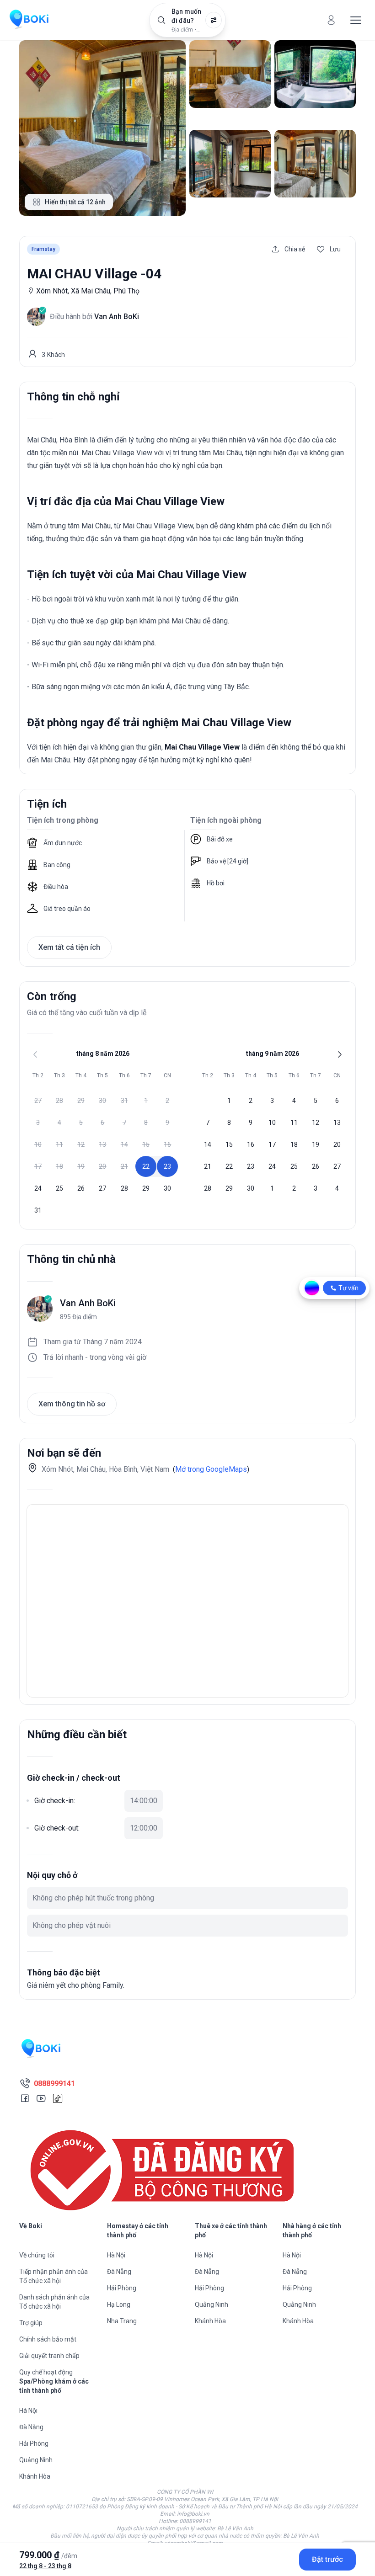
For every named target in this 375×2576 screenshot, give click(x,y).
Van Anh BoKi (88, 1303)
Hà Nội (116, 2255)
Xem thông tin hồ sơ (72, 1404)
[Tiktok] (58, 2098)
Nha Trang (122, 2321)
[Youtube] (41, 2098)
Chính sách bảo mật (48, 2339)
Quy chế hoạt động (46, 2372)
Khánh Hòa (210, 2321)
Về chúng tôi (37, 2255)
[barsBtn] (356, 20)
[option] (38, 1101)
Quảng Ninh (212, 2305)
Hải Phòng (122, 2288)
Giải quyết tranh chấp (49, 2356)
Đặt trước (327, 2559)
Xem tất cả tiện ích (69, 947)
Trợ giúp (31, 2323)
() (211, 1469)
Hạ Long (119, 2305)
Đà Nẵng (119, 2272)
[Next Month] (340, 1054)
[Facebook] (25, 2098)
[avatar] (331, 20)
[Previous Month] (35, 1054)
